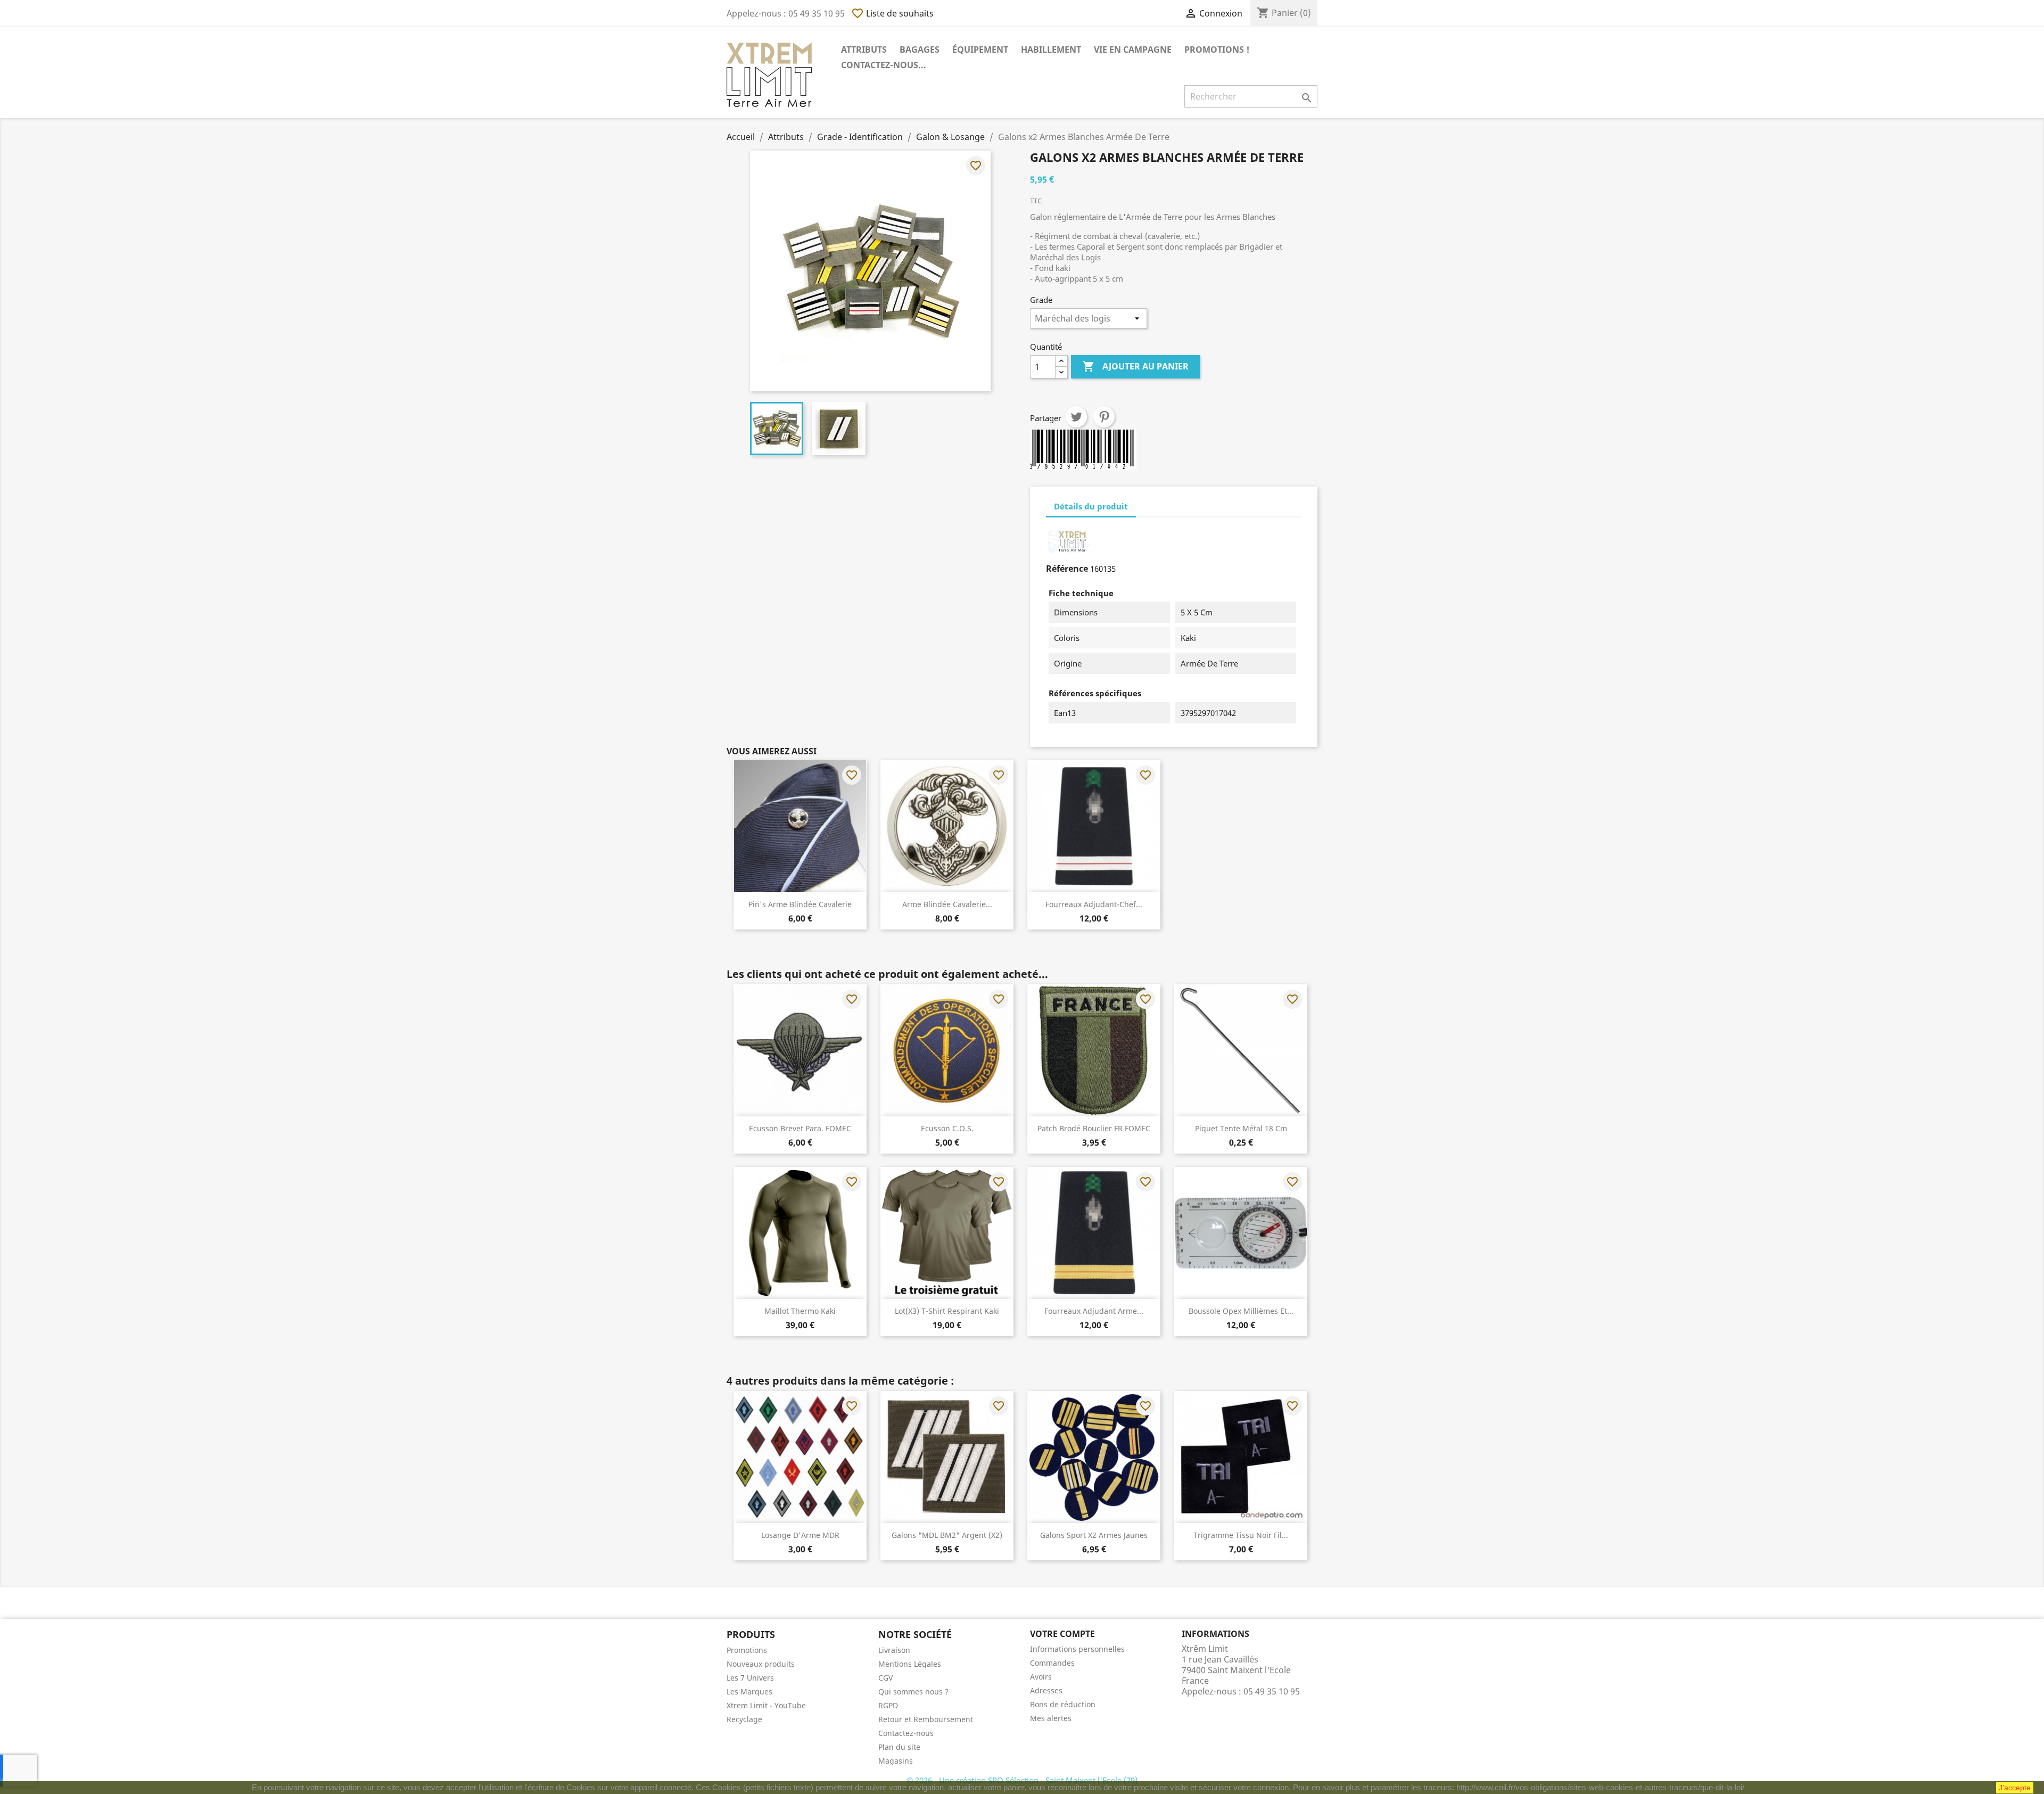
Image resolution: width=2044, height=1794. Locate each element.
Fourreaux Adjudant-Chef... (1094, 904)
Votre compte (1062, 1634)
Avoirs (1041, 1677)
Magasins (896, 1761)
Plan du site (899, 1747)
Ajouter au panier (1135, 366)
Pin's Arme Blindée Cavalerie (800, 904)
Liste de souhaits (892, 13)
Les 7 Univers (750, 1678)
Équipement (980, 50)
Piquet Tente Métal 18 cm (1241, 1128)
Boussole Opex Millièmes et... (1241, 1311)
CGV (885, 1678)
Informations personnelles (1077, 1649)
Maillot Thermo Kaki (800, 1311)
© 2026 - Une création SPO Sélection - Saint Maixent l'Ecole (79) (1022, 1780)
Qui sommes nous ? (913, 1692)
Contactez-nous (906, 1733)
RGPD (888, 1705)
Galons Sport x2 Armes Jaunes (1094, 1535)
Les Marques (749, 1692)
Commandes (1052, 1663)
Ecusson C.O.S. (947, 1128)
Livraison (894, 1650)
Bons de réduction (1063, 1704)
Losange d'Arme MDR (800, 1535)
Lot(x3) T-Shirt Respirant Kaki (947, 1311)
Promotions (747, 1650)
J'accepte (2015, 1788)
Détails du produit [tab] (1091, 506)
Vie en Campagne (1133, 50)
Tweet (1076, 417)
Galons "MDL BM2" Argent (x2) (947, 1535)
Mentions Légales (910, 1664)
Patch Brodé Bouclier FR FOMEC (1094, 1128)
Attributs (864, 50)
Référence (1067, 569)
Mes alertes (1051, 1718)
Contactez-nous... (884, 65)
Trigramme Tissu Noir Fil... (1241, 1535)
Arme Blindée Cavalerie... (947, 904)
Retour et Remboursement (926, 1719)
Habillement (1051, 50)
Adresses (1046, 1690)
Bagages (920, 50)
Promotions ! (1217, 50)
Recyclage (744, 1719)
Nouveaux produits (761, 1664)
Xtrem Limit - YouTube (766, 1705)
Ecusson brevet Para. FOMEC (800, 1128)
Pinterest (1104, 417)
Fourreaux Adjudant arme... (1094, 1311)
